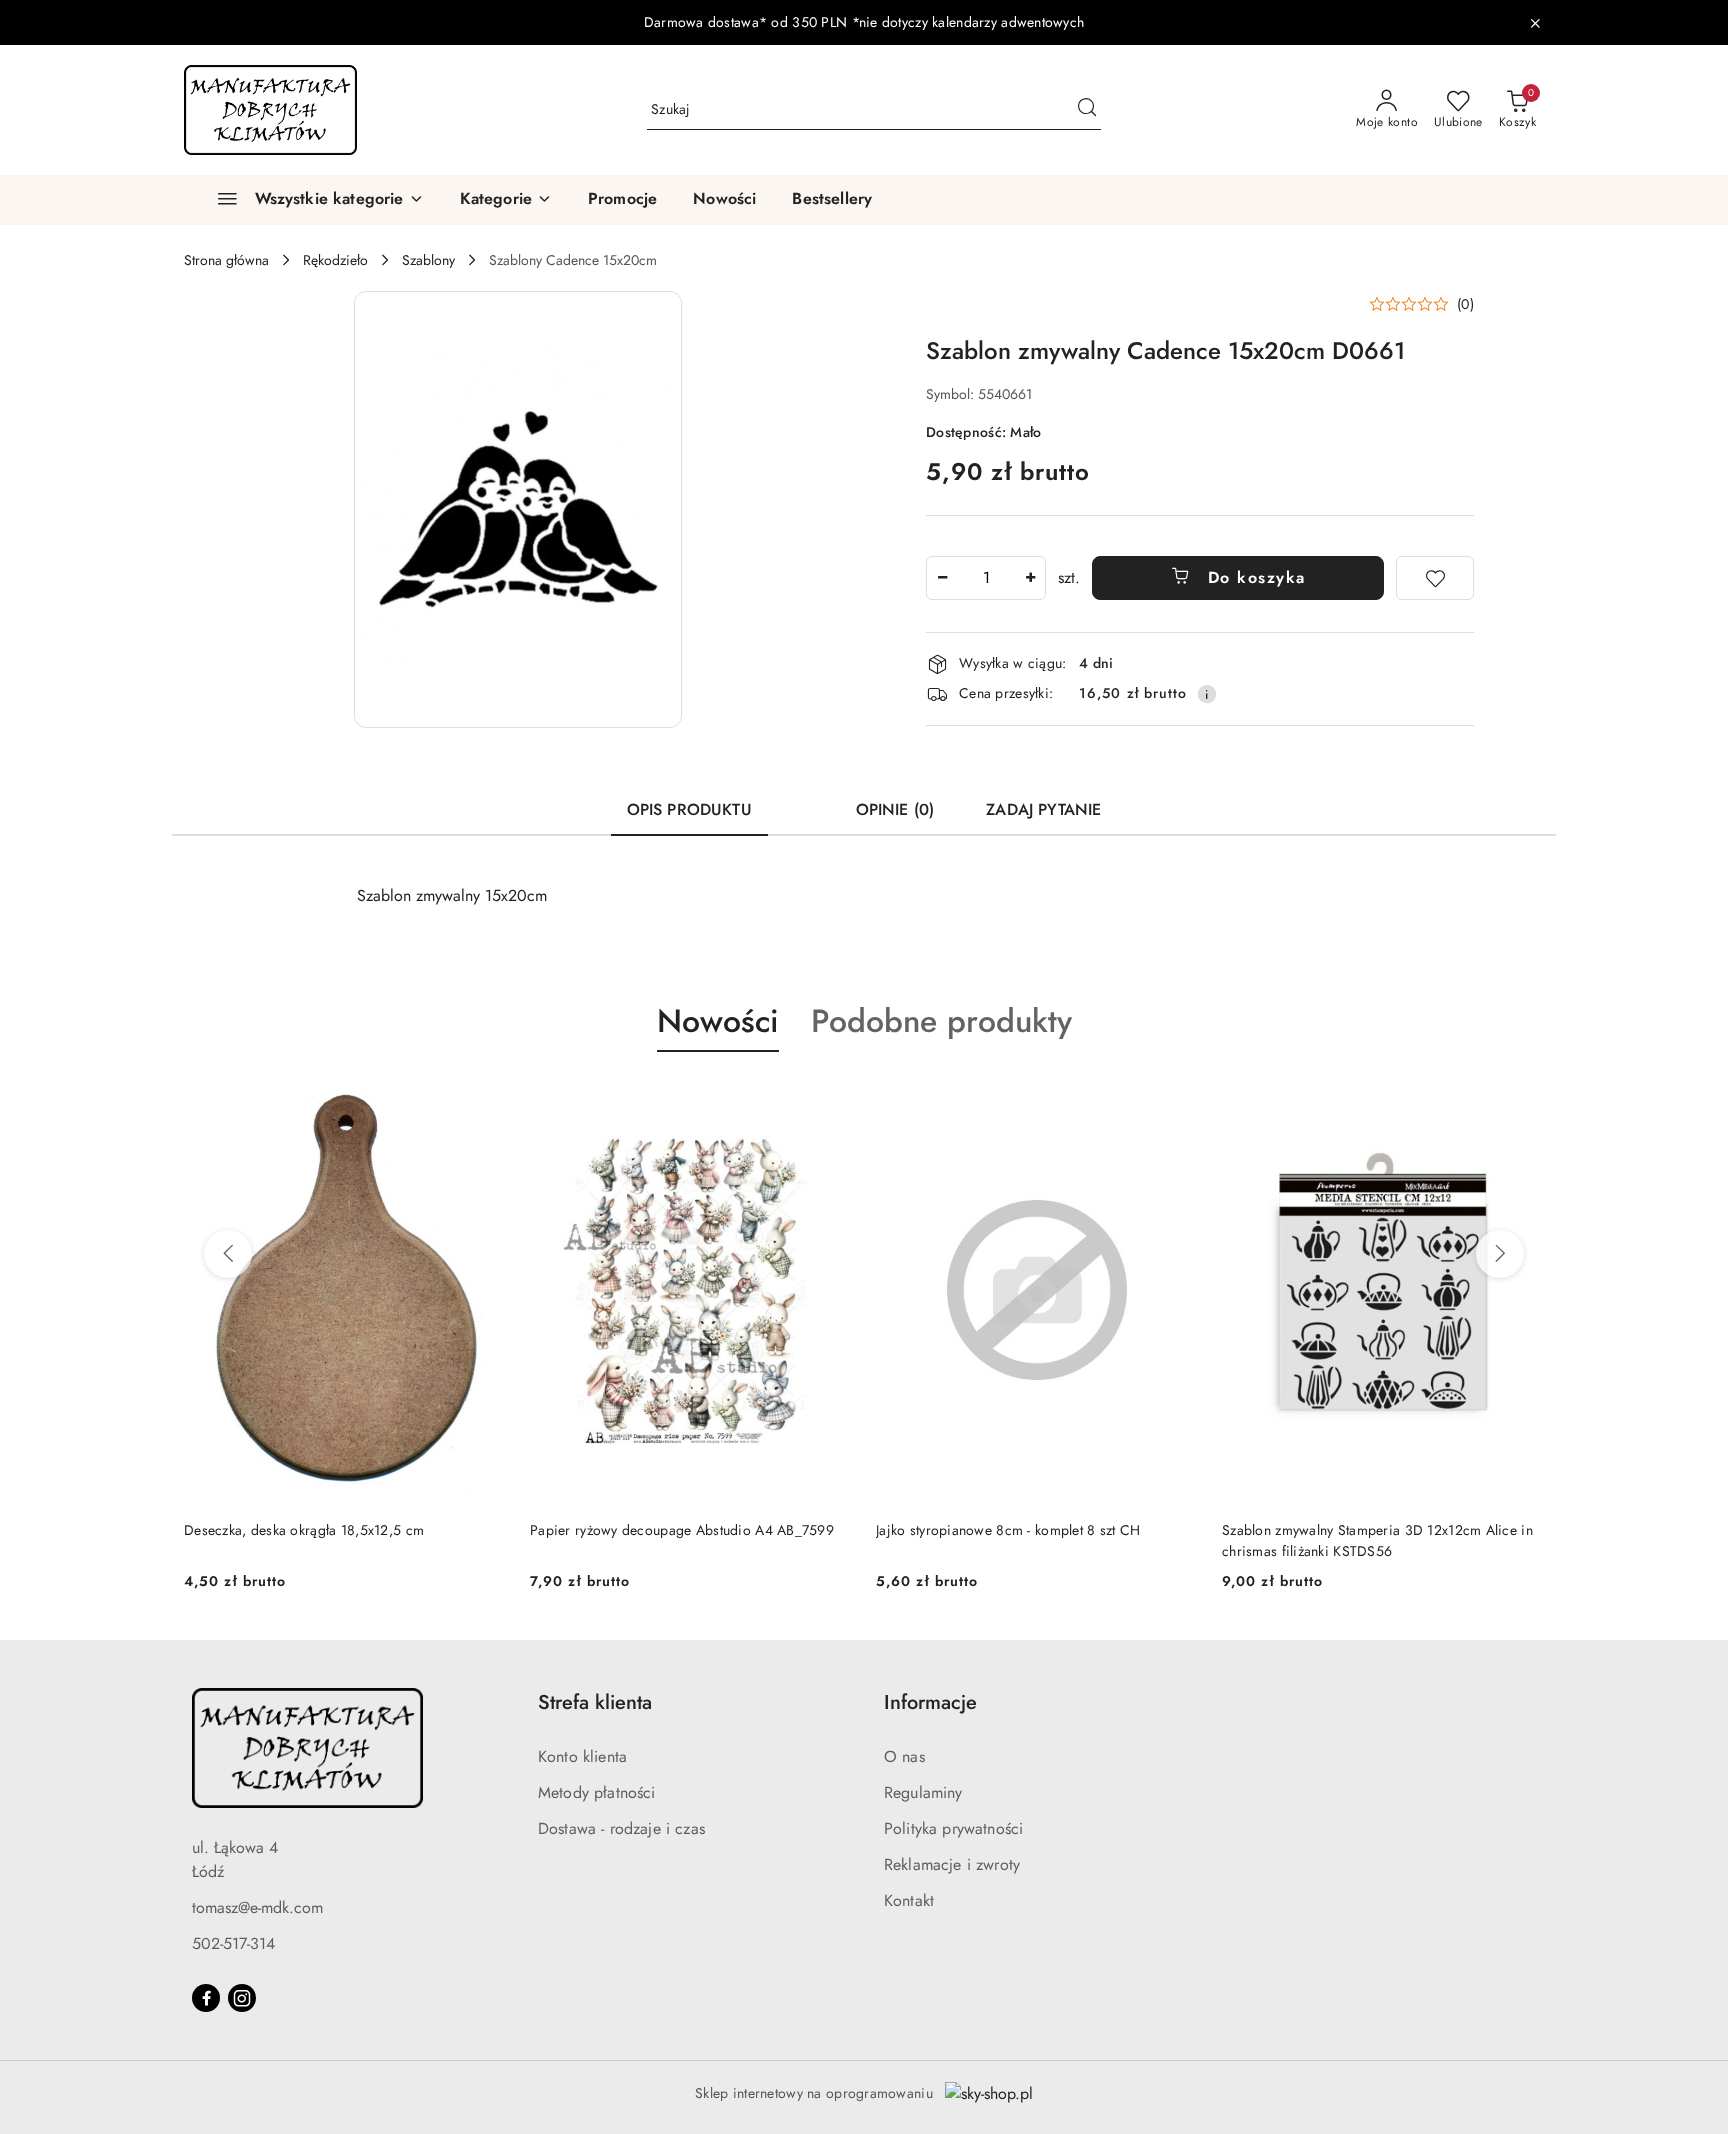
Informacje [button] (930, 1702)
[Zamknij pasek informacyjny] (1535, 23)
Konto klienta (582, 1756)
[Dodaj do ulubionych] (1435, 578)
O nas (904, 1756)
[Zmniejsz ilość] (942, 578)
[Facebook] (206, 1998)
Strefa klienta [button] (595, 1702)
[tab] (804, 801)
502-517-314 (233, 1943)
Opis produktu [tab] (689, 809)
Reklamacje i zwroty (952, 1864)
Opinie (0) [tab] (895, 809)
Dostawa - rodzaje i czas (621, 1828)
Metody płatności (597, 1792)
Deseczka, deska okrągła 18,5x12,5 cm (304, 1530)
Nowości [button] (718, 1021)
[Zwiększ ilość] (1030, 578)
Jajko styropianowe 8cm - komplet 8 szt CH (1008, 1530)
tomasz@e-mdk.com (257, 1907)
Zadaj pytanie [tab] (1043, 809)
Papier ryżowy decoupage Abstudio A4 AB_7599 (682, 1530)
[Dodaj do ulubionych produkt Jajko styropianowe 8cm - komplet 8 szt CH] (1175, 1099)
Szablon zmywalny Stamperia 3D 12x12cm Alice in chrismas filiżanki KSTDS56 (1377, 1540)
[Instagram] (242, 1998)
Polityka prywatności (953, 1828)
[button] (506, 200)
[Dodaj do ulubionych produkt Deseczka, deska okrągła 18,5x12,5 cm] (483, 1099)
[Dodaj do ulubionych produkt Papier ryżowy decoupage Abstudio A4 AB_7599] (829, 1099)
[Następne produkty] (1500, 1254)
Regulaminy (923, 1792)
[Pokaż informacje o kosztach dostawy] (1207, 694)
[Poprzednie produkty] (228, 1254)
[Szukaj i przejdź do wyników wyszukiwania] (1087, 110)
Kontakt (909, 1900)
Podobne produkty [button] (941, 1021)
